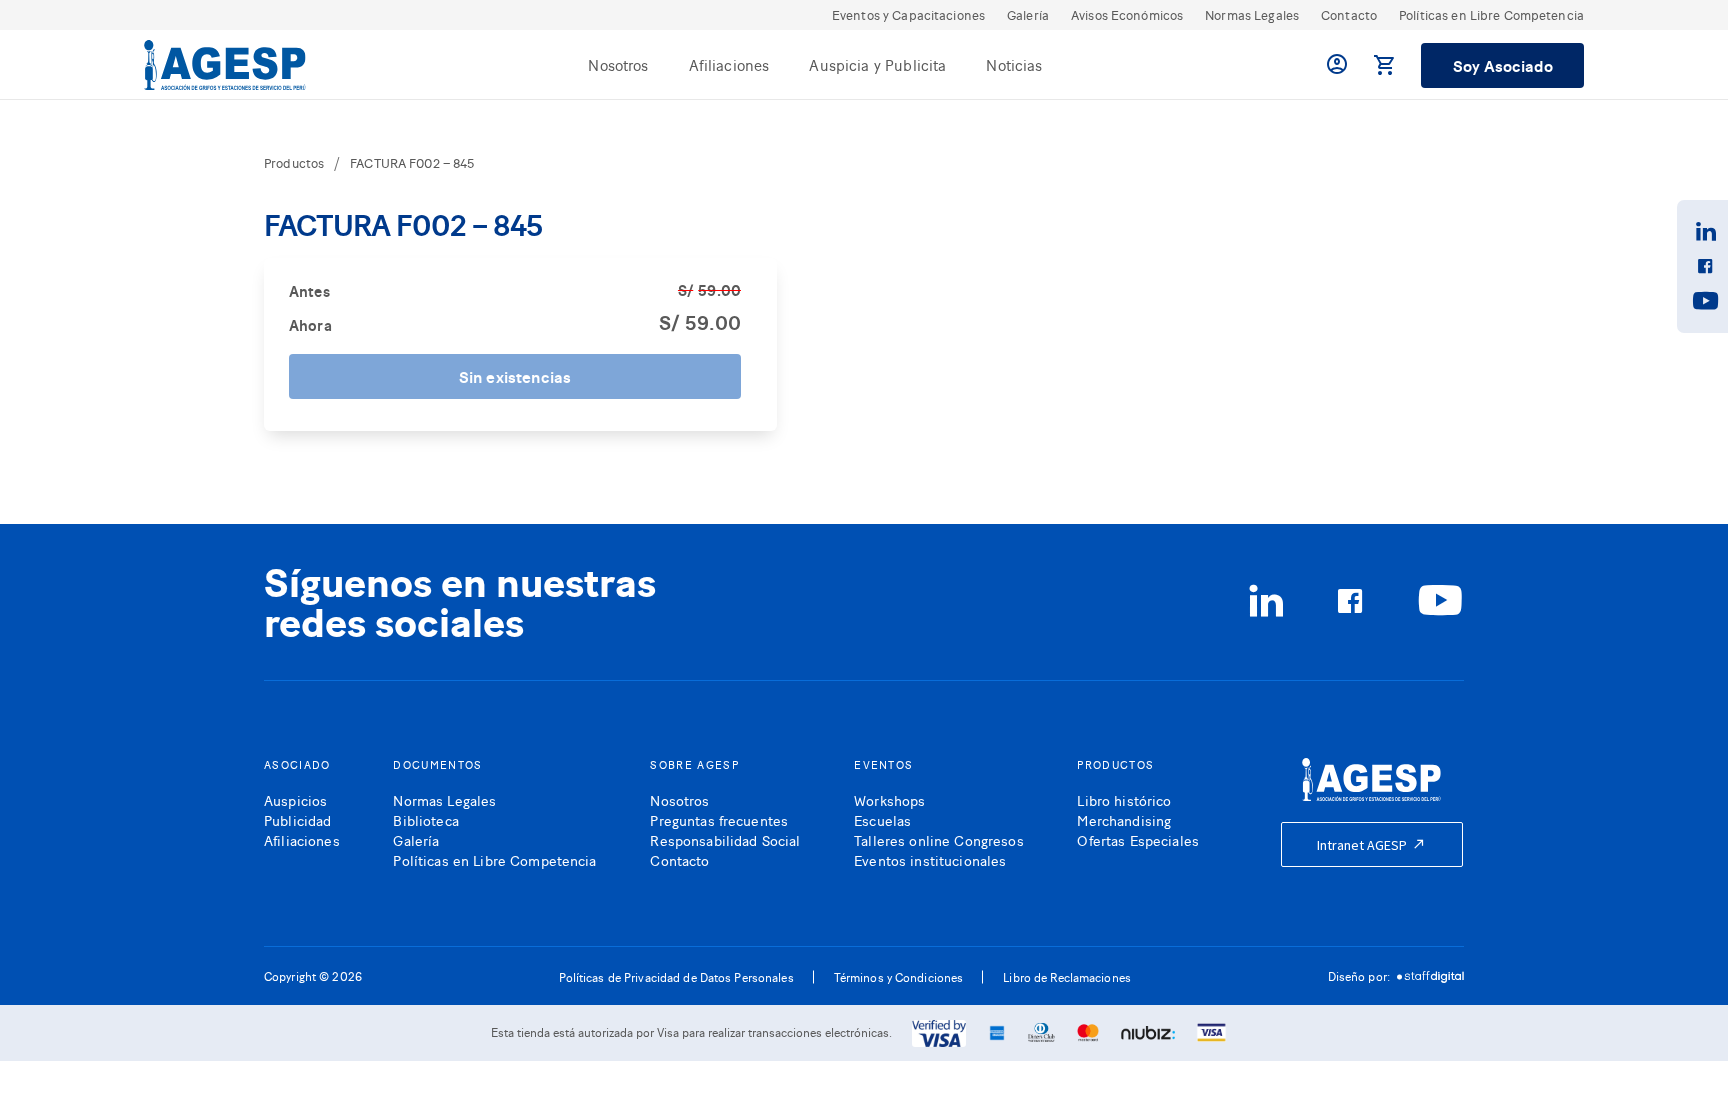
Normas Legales (1252, 14)
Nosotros (618, 64)
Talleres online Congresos (939, 839)
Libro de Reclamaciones (1067, 977)
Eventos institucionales (930, 859)
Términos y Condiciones (899, 977)
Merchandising (1124, 819)
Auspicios (295, 799)
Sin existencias (515, 376)
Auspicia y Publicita (877, 64)
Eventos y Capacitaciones (908, 14)
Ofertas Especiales (1138, 839)
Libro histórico (1124, 799)
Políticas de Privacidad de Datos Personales (676, 977)
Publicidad (297, 819)
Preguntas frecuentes (719, 819)
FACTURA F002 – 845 (412, 163)
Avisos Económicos (1127, 14)
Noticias (1014, 64)
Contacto (1349, 14)
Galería (1028, 14)
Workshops (889, 799)
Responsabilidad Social (725, 839)
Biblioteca (425, 819)
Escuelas (882, 819)
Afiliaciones (729, 64)
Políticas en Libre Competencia (1491, 14)
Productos (294, 163)
